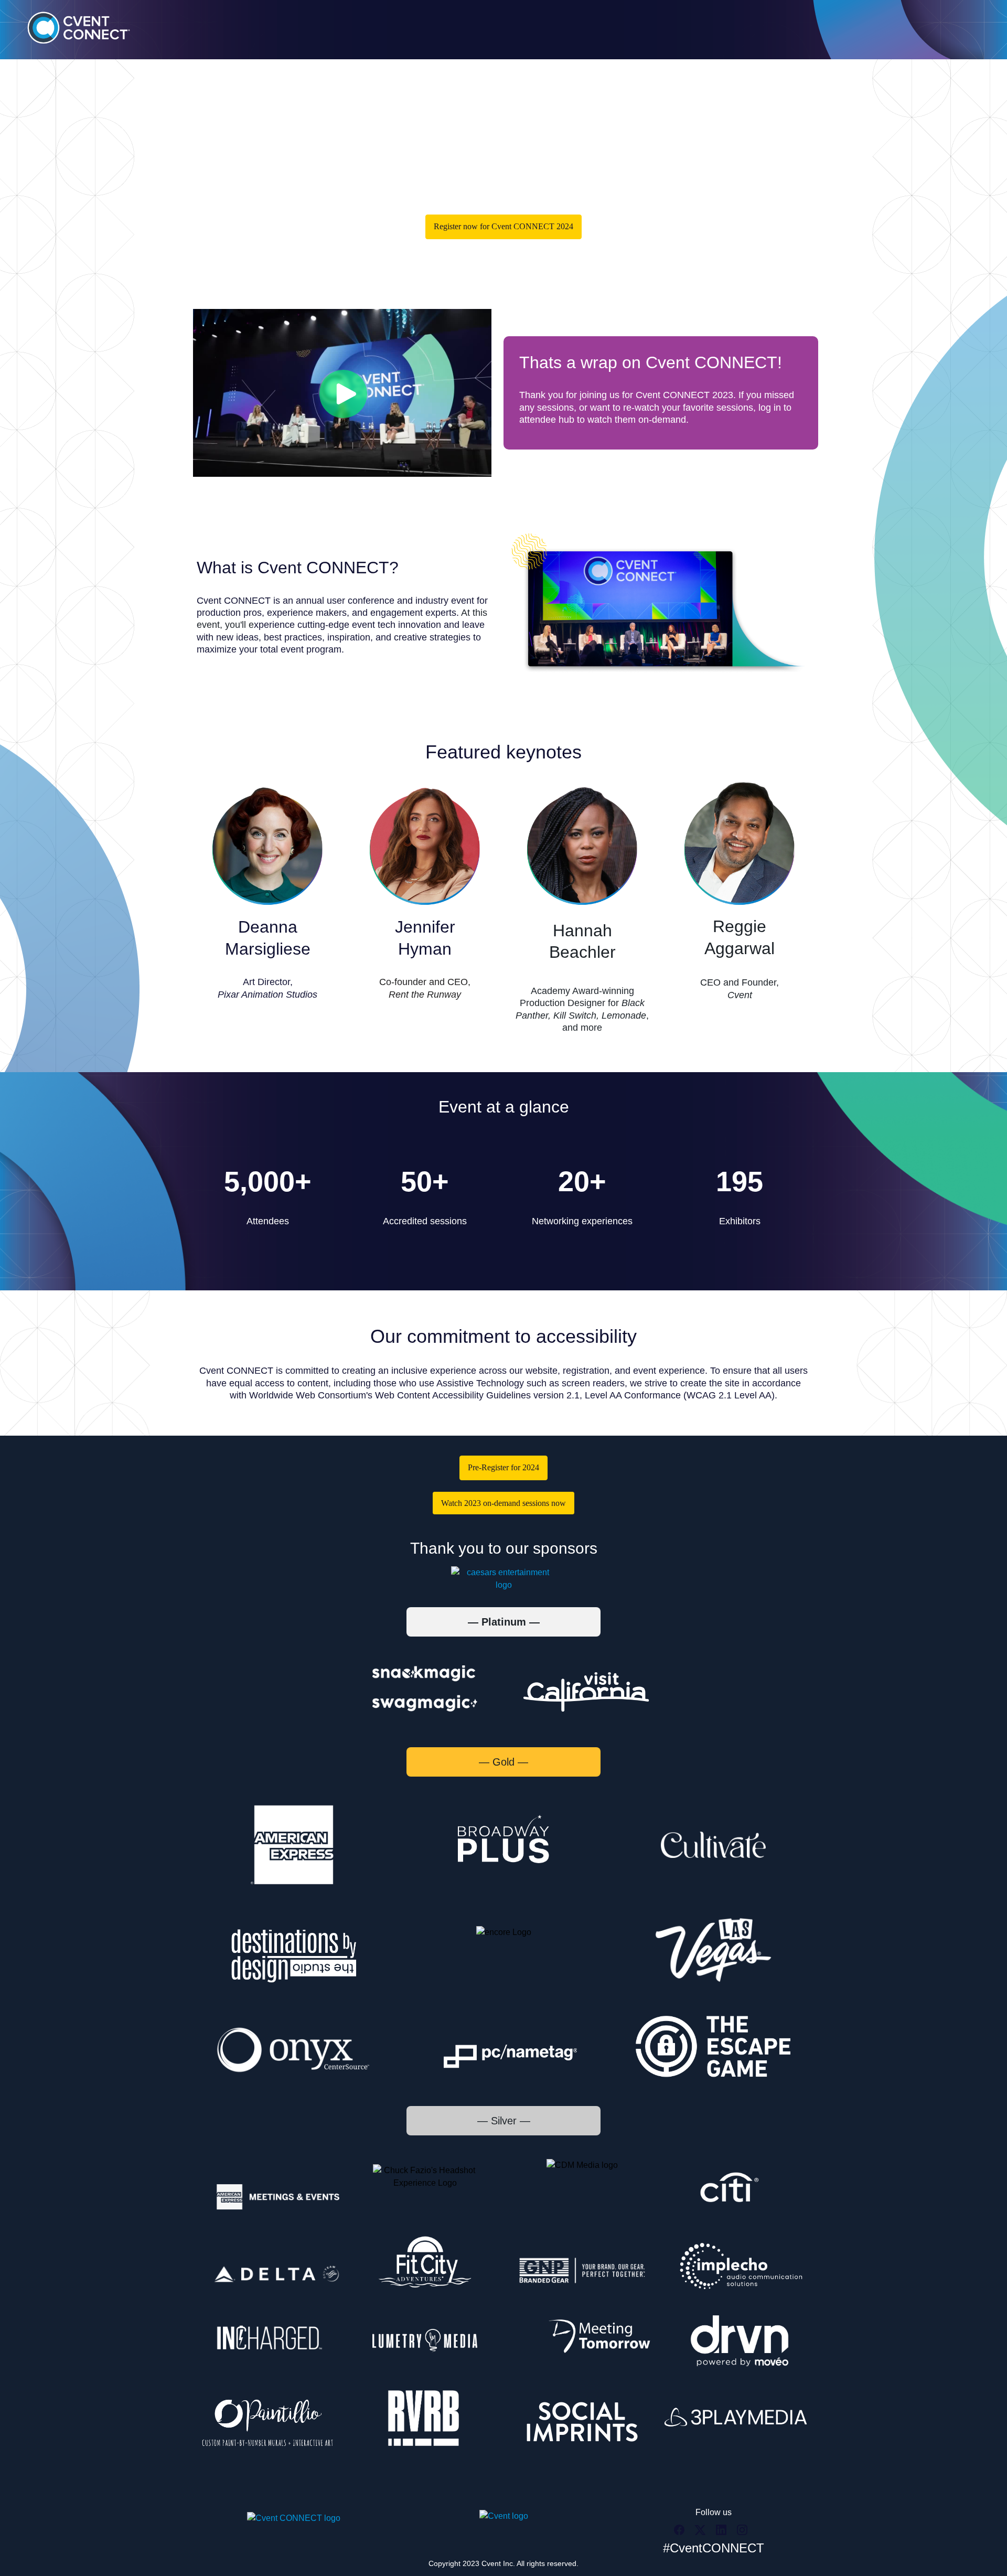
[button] (682, 2533)
